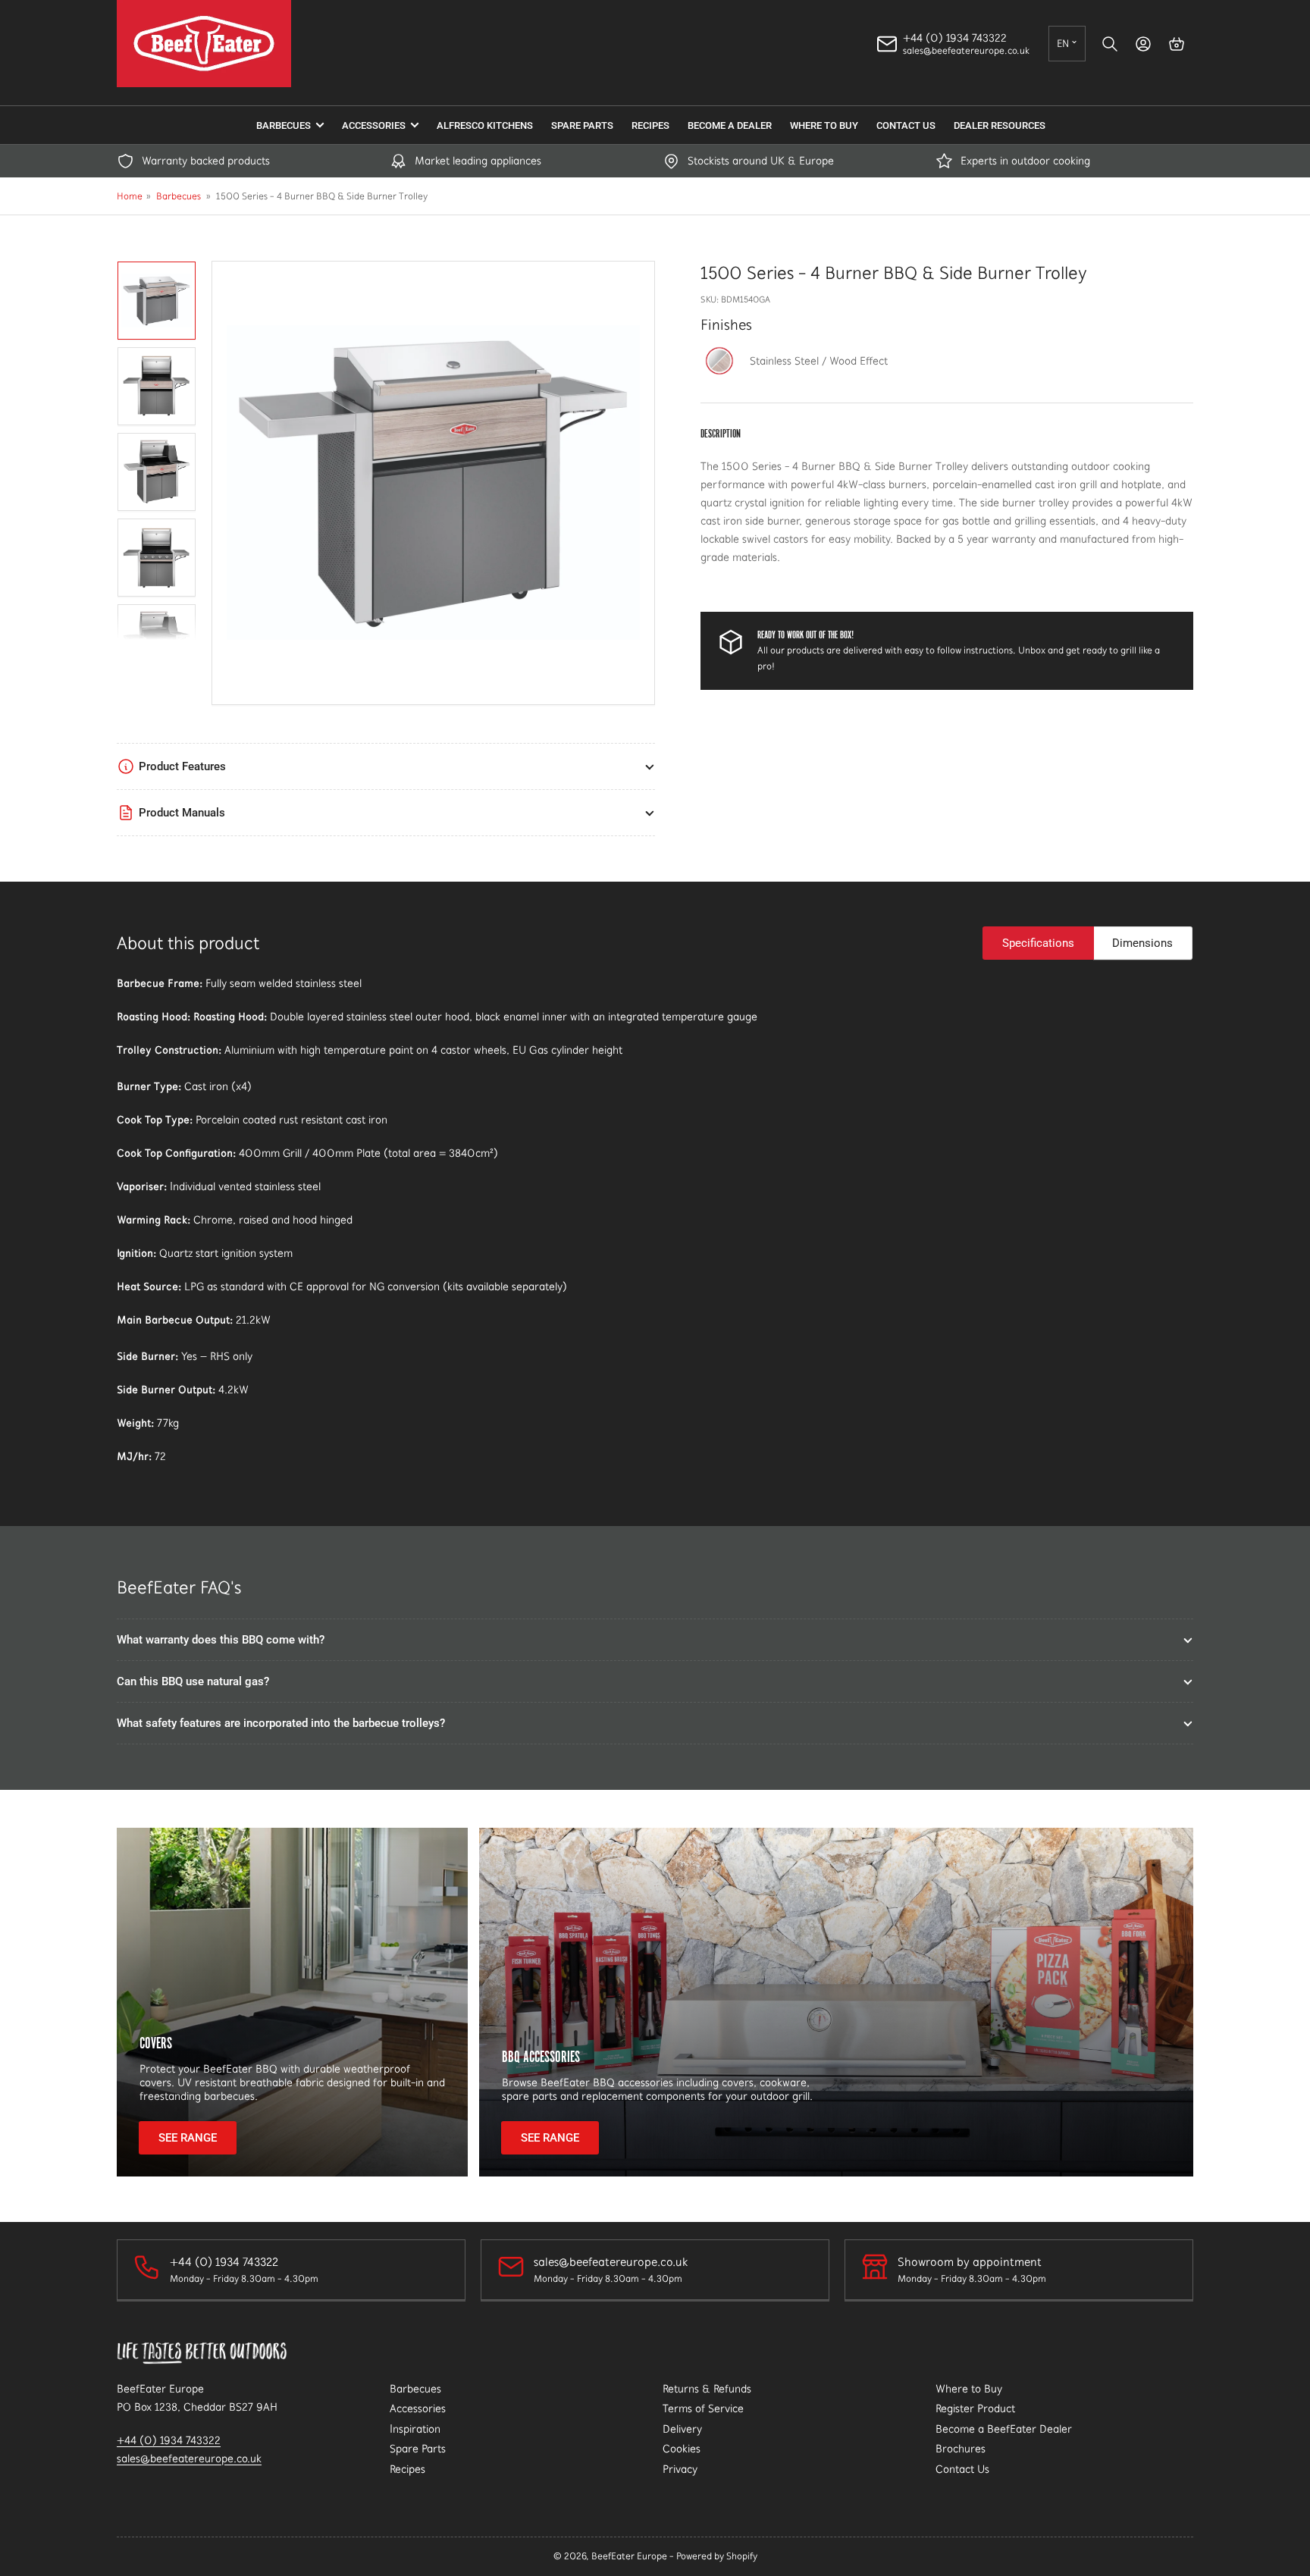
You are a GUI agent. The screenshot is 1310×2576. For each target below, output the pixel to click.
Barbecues (284, 125)
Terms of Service (703, 2408)
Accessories (374, 125)
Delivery (682, 2429)
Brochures (961, 2449)
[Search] (1110, 44)
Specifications (1038, 943)
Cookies (682, 2449)
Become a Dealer (730, 125)
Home (130, 196)
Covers (156, 2043)
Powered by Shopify (717, 2556)
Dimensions (1142, 943)
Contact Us (906, 125)
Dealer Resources (1000, 125)
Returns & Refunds (707, 2389)
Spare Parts (582, 125)
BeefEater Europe (629, 2556)
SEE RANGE (188, 2138)
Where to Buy (824, 125)
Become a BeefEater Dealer (1004, 2429)
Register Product (975, 2408)
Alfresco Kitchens (485, 125)
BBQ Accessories (541, 2056)
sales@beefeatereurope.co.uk (189, 2458)
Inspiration (415, 2429)
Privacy (680, 2469)
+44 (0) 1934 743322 (169, 2440)
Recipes (650, 125)
